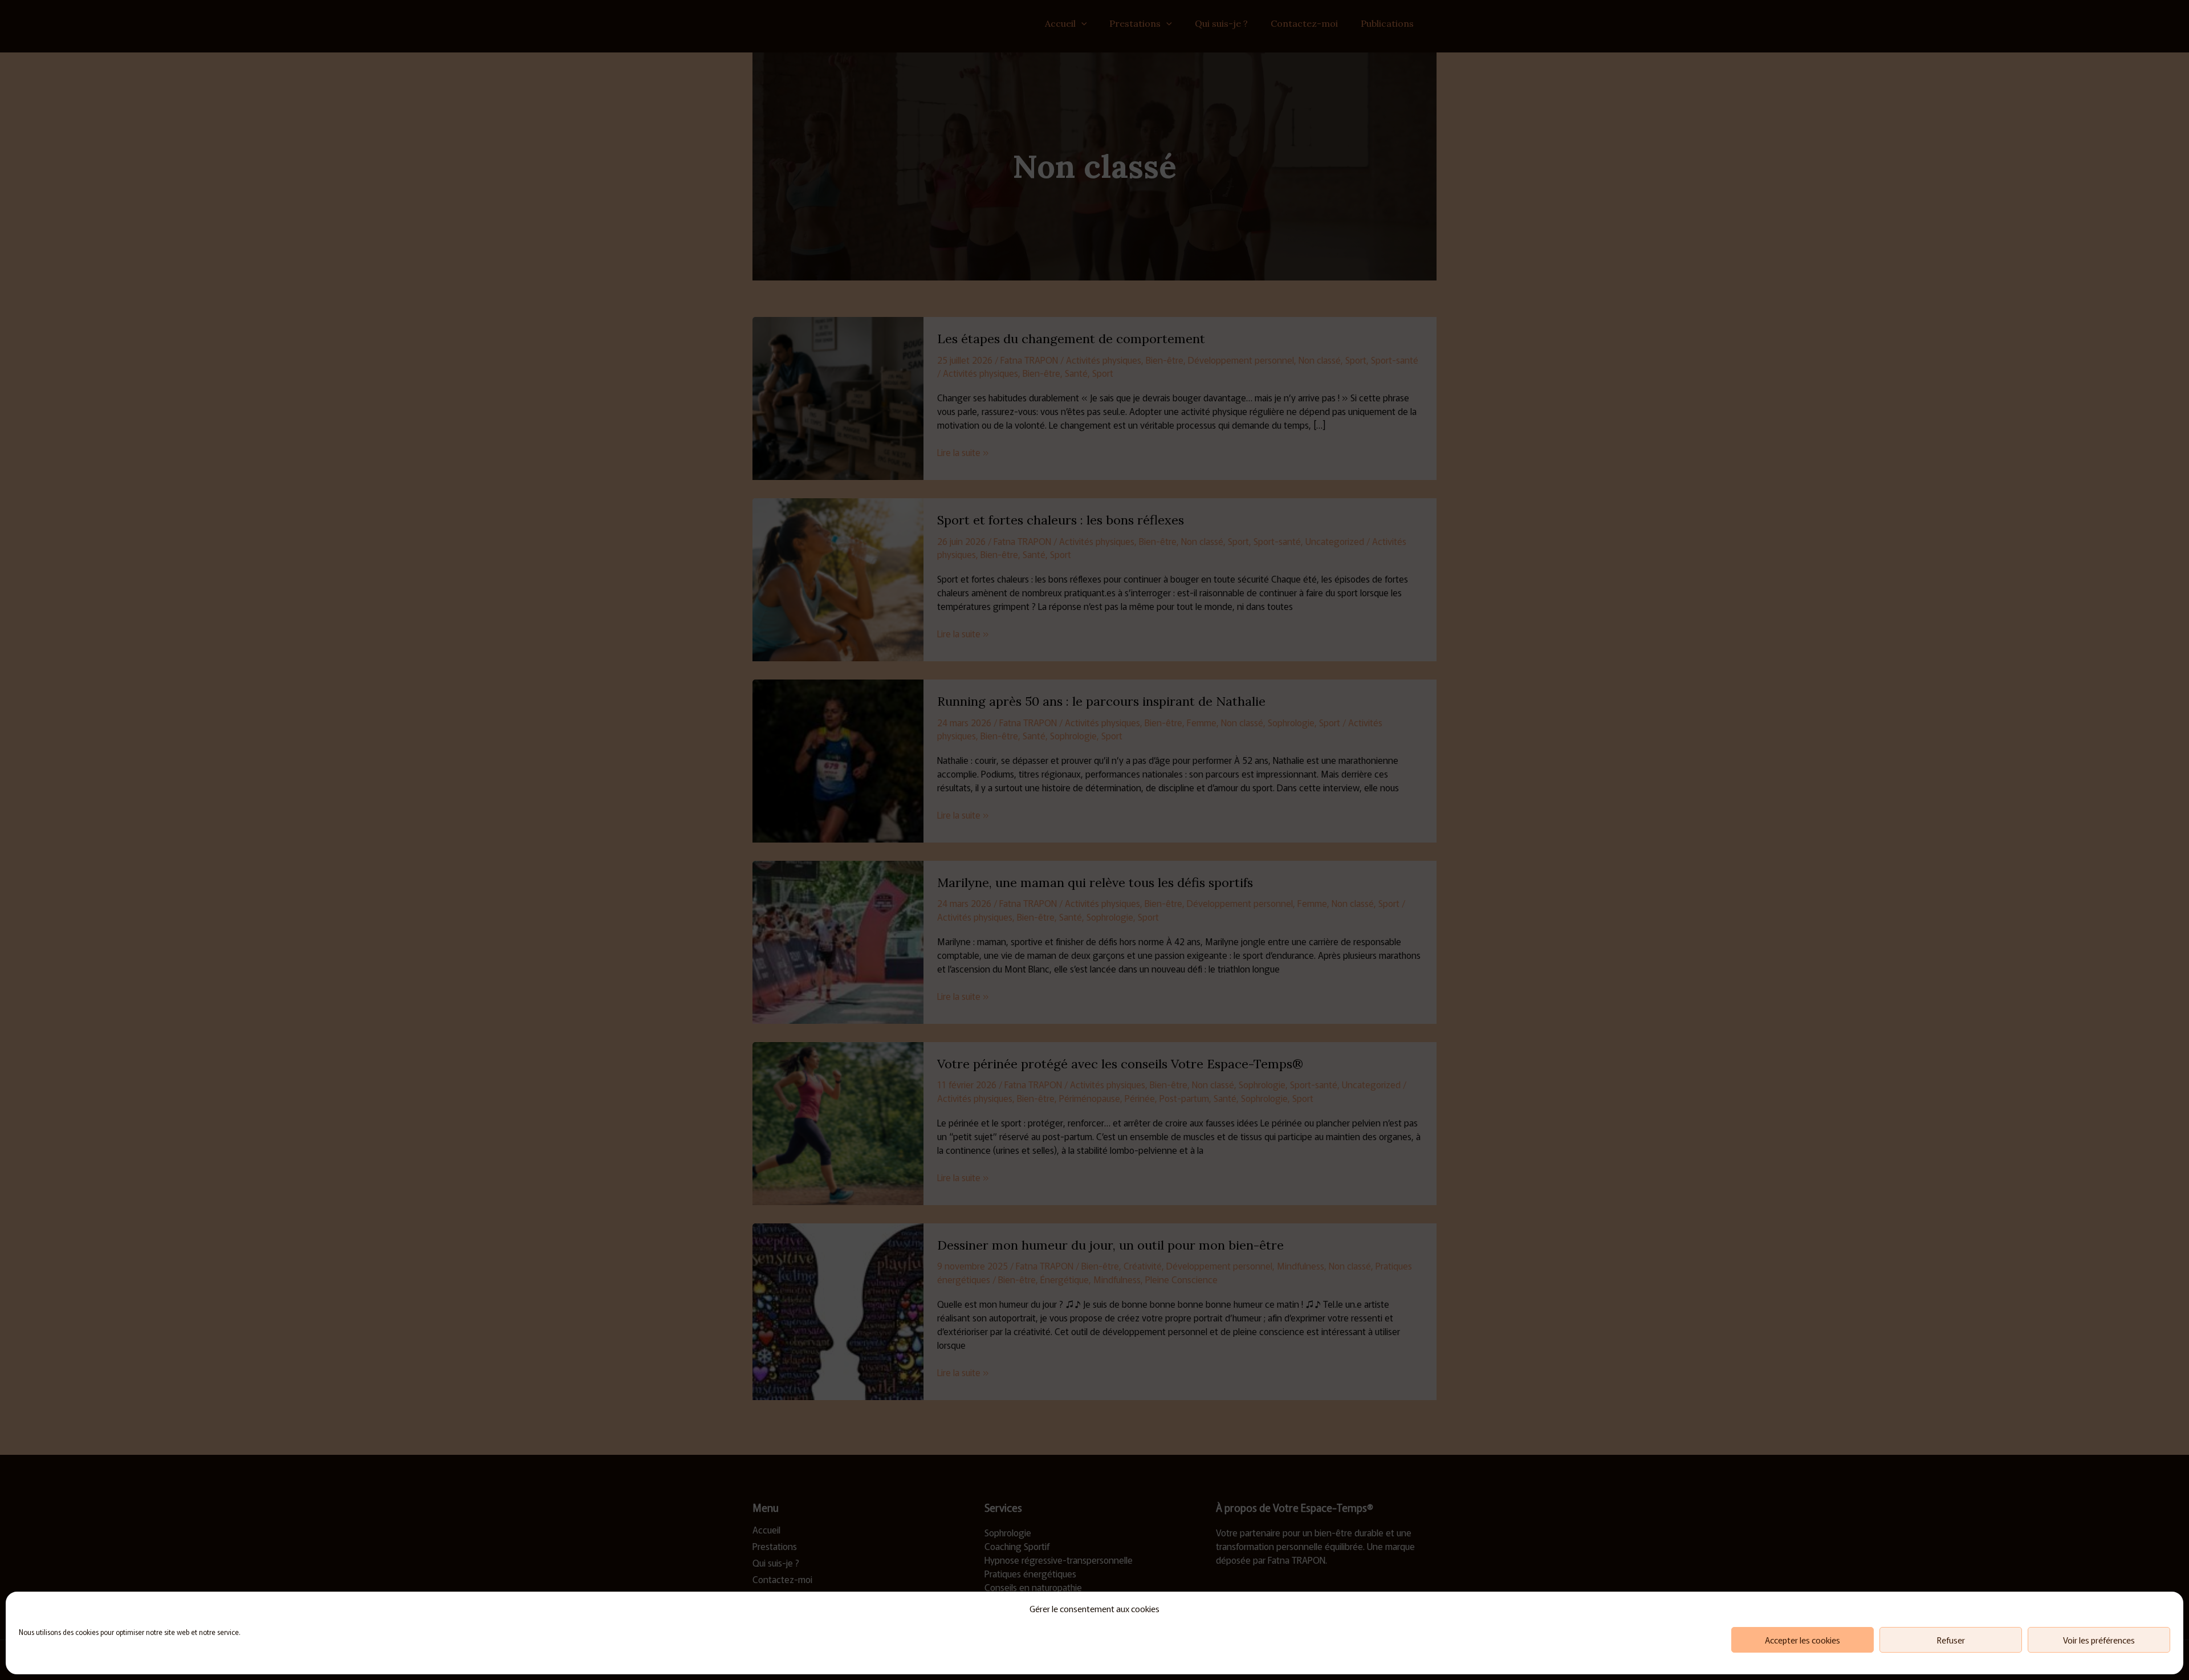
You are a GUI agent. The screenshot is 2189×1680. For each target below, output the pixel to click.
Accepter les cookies (1803, 1640)
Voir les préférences (2099, 1640)
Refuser (1951, 1640)
